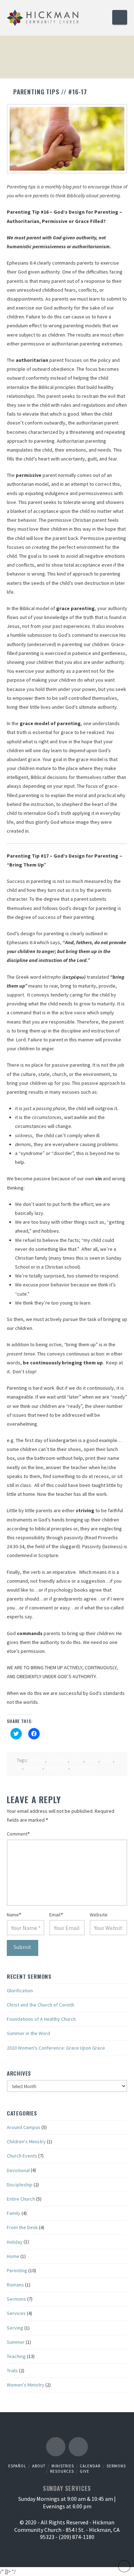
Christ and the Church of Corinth (41, 2005)
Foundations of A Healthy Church (41, 2019)
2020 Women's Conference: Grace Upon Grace (56, 2048)
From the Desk (22, 2227)
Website (99, 1915)
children (36, 1760)
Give (85, 2471)
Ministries (63, 2466)
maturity (34, 1767)
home (107, 1760)
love (18, 1767)
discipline (58, 1760)
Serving (15, 2328)
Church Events (22, 2156)
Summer (16, 2342)
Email (56, 1915)
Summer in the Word (28, 2033)
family (77, 1760)
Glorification (20, 1990)
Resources (62, 2471)
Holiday (15, 2242)
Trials (12, 2371)
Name (14, 1915)
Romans (15, 2285)
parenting (81, 1767)
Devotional (18, 2170)
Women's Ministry (26, 2385)
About (39, 2466)
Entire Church (21, 2199)
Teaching (16, 2356)
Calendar (90, 2466)
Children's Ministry (26, 2142)
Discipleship (20, 2185)
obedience (57, 1767)
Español (17, 2466)
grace (92, 1760)
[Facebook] (56, 2447)
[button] (120, 17)
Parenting (17, 2270)
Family (14, 2213)
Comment (18, 1834)
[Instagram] (78, 2447)
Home (13, 2256)
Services (16, 2313)
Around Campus (24, 2127)
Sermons (16, 2299)
